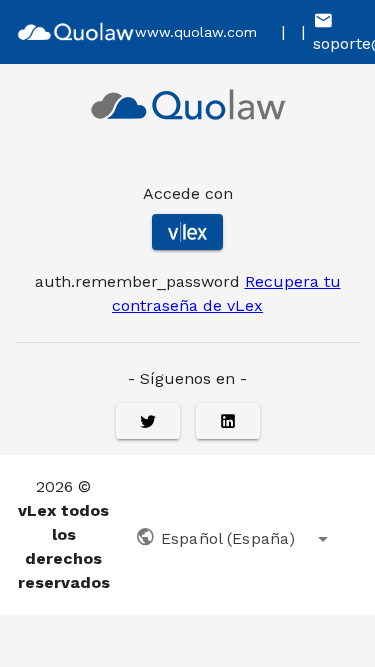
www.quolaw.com (196, 32)
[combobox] (235, 535)
